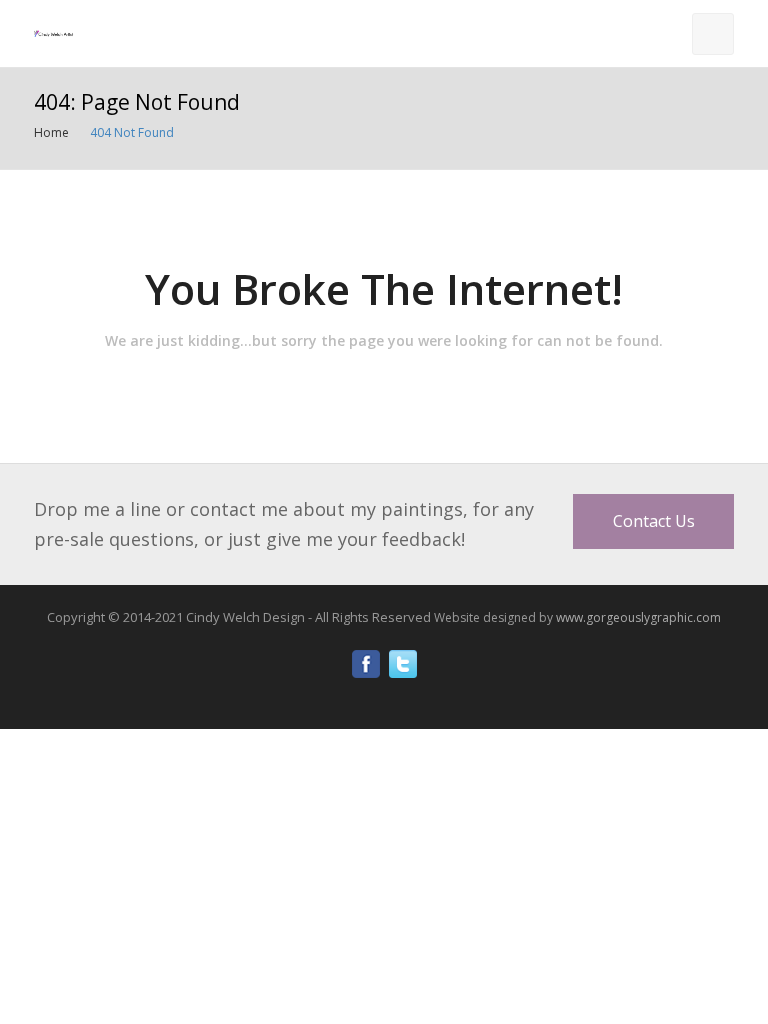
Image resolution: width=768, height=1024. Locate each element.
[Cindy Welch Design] (54, 33)
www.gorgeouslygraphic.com (638, 617)
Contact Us (654, 521)
